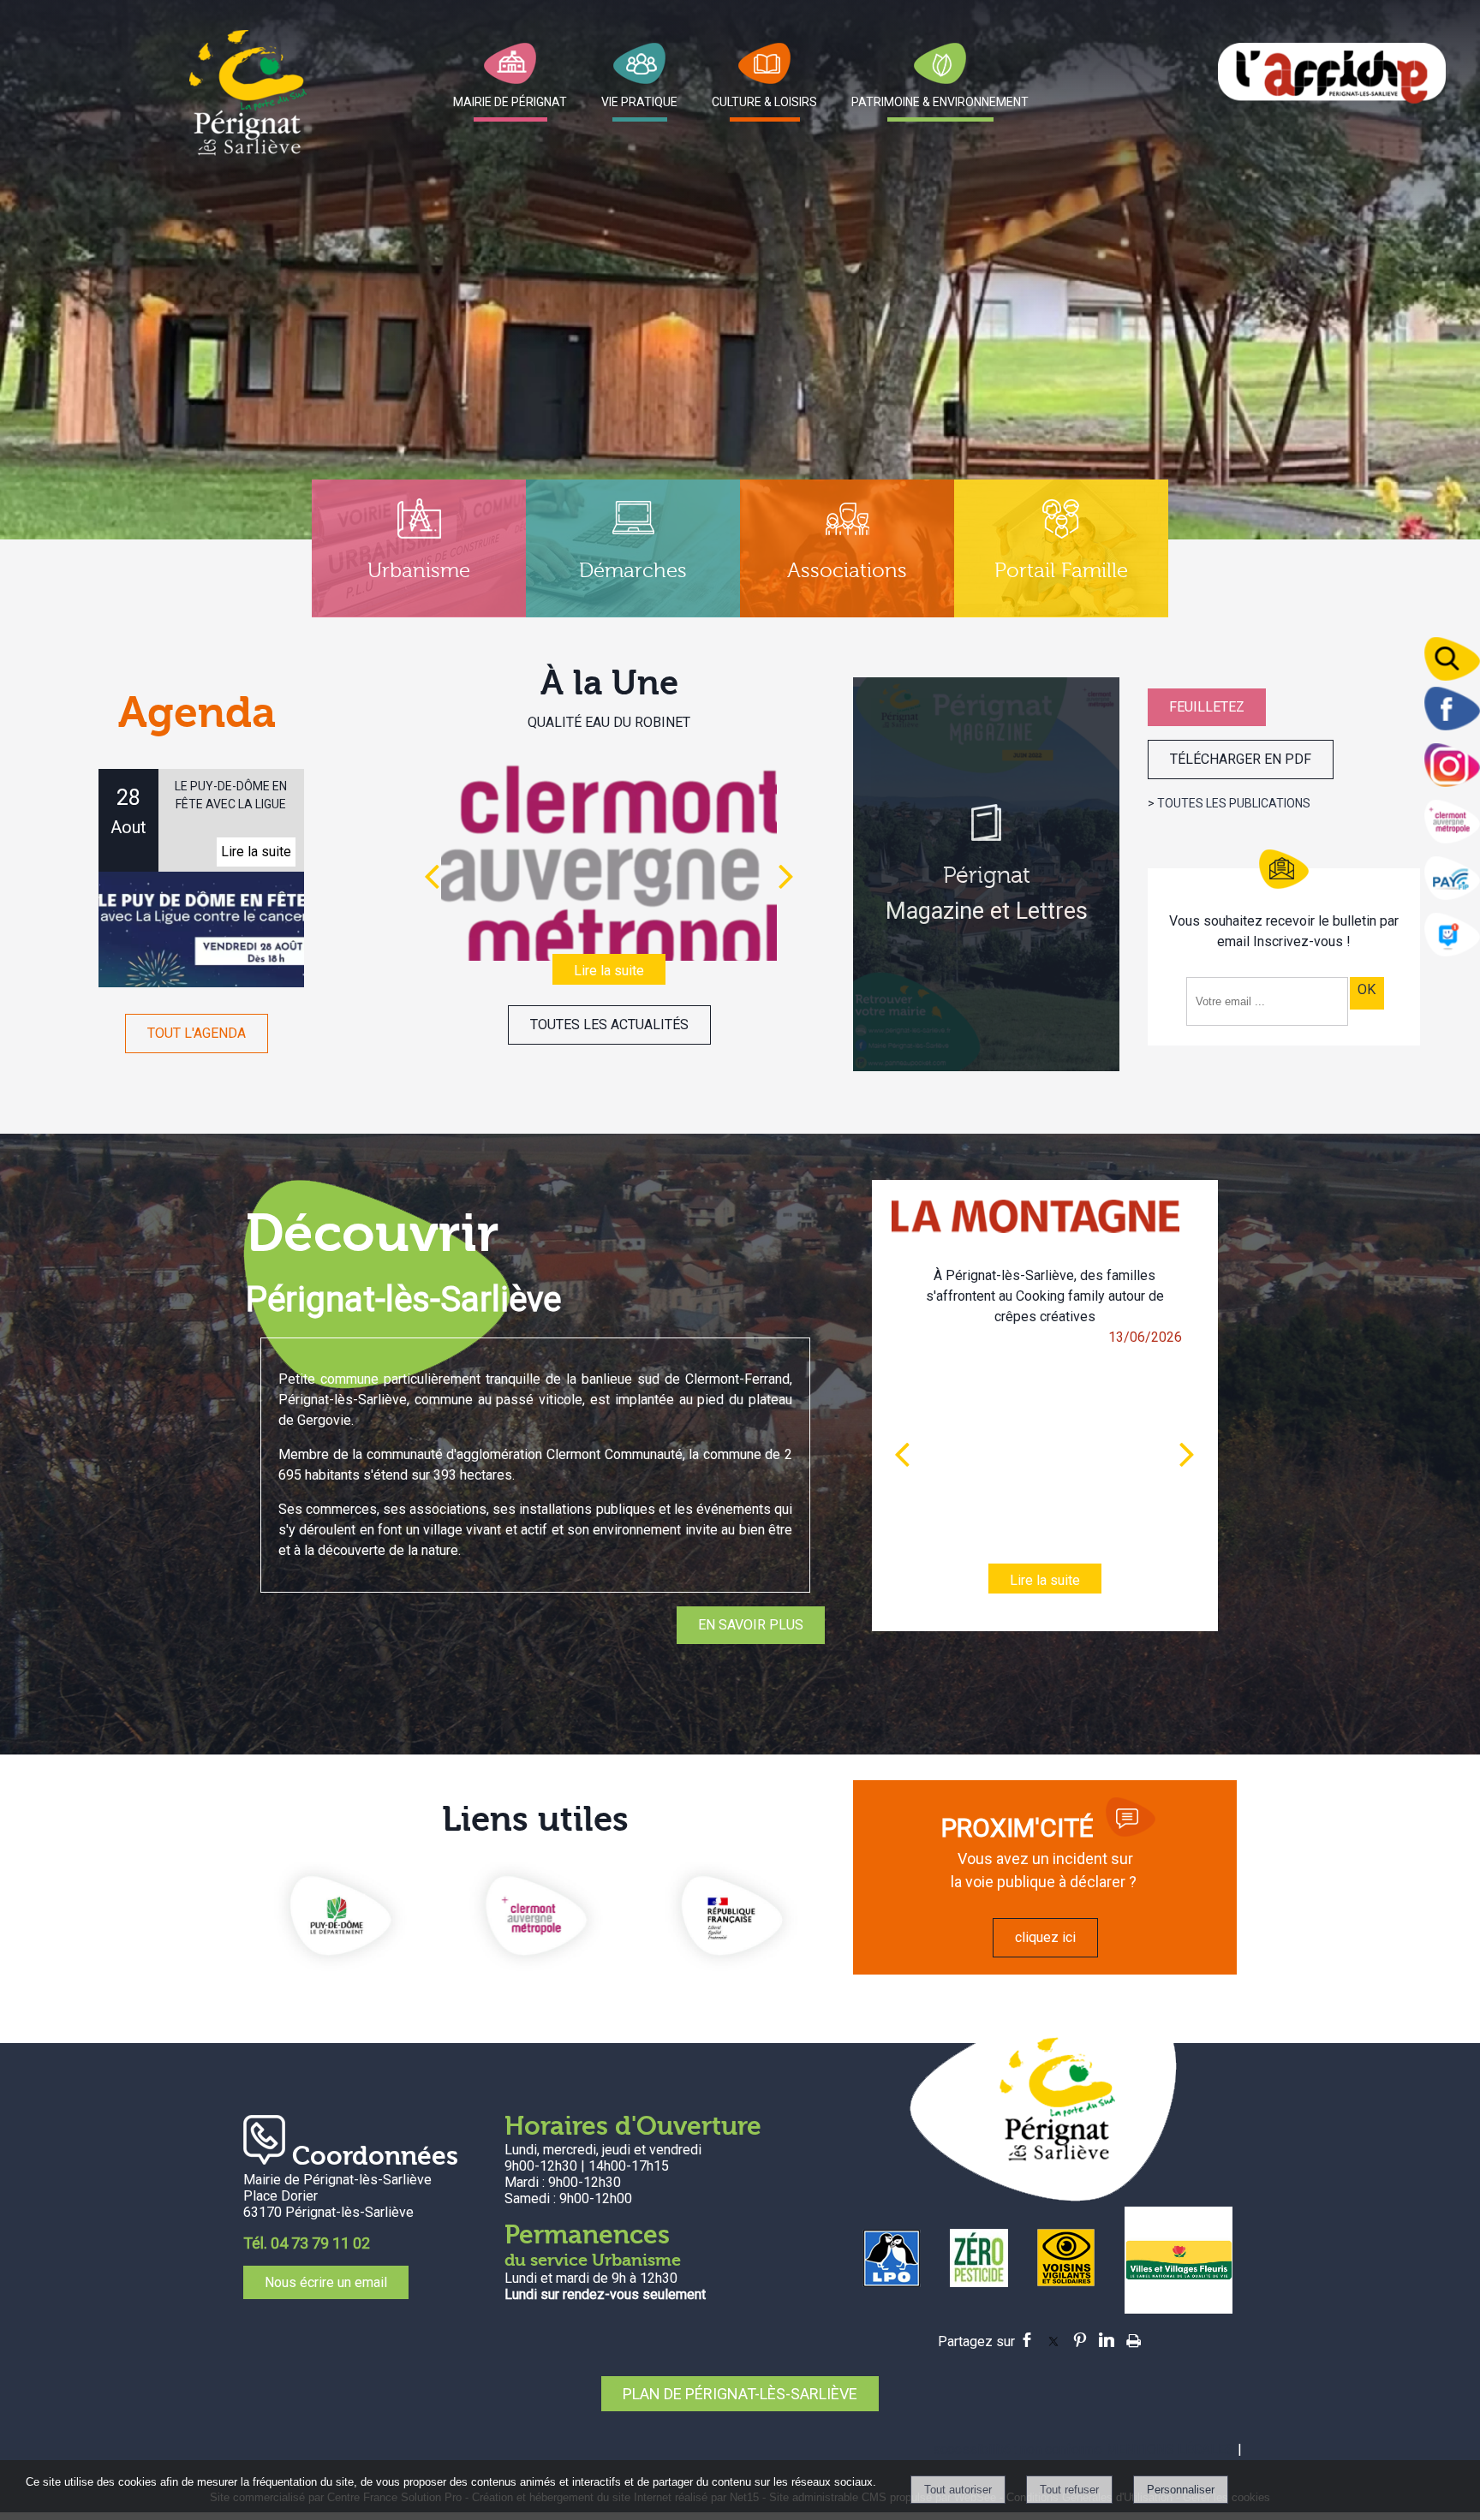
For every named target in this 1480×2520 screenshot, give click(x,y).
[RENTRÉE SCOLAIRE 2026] (609, 854)
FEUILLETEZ (1207, 707)
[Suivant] (786, 876)
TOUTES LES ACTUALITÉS (609, 1025)
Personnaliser (1181, 2490)
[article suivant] (1187, 1454)
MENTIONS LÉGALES (1170, 2449)
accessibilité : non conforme (1018, 2449)
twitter (1053, 2338)
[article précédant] (902, 1454)
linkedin (1107, 2338)
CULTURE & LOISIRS (764, 102)
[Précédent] (432, 876)
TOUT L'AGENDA (197, 1033)
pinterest (1080, 2338)
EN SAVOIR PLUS (751, 1625)
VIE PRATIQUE (639, 102)
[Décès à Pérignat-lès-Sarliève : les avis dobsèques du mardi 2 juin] (1045, 1434)
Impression (1134, 2336)
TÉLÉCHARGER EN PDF (1241, 759)
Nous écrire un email (326, 2282)
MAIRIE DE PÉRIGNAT (510, 102)
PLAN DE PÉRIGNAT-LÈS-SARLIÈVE (740, 2394)
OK (1367, 989)
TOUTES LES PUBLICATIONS (1234, 803)
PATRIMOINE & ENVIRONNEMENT (940, 102)
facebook (1027, 2338)
